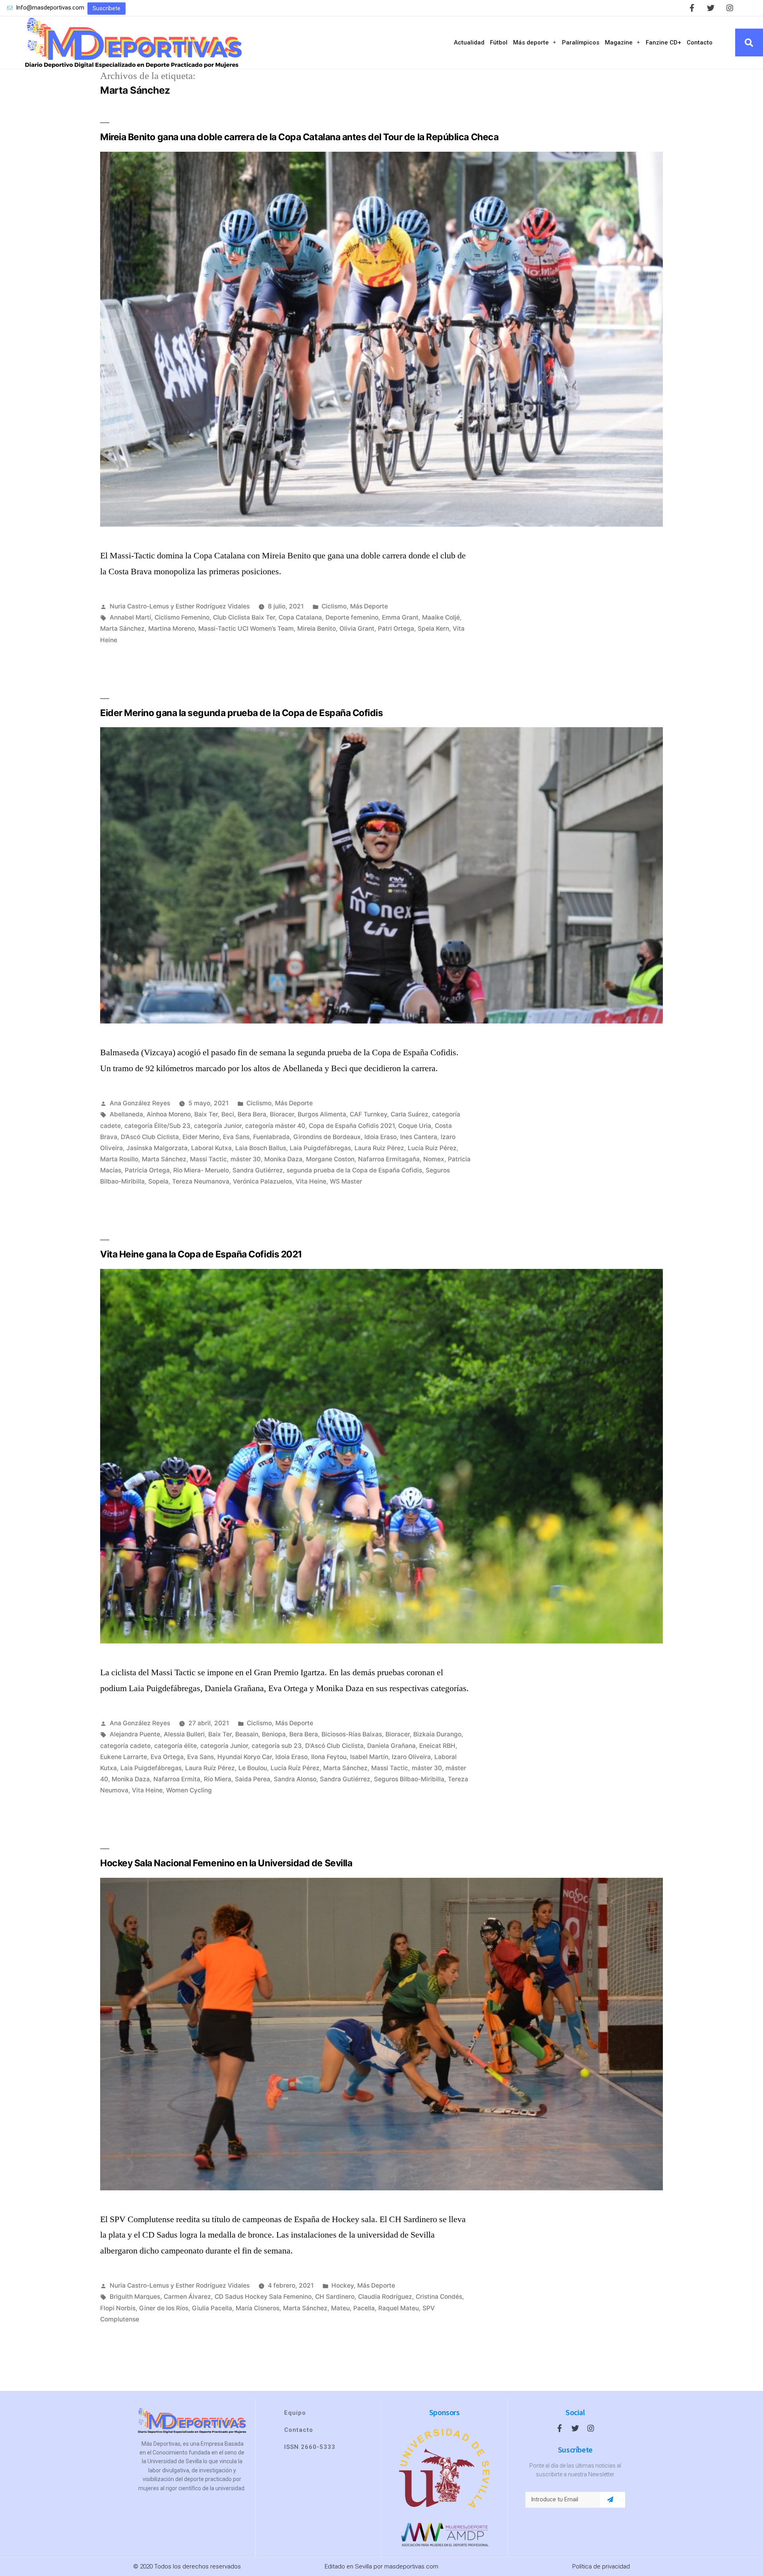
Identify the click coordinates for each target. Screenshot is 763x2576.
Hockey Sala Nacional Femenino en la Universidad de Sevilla (226, 1863)
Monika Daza (283, 1159)
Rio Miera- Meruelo (201, 1170)
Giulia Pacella (212, 2308)
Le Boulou (253, 1768)
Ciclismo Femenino (182, 617)
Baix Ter (206, 1114)
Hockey (343, 2285)
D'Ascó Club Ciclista (334, 1746)
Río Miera (218, 1779)
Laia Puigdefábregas (320, 1148)
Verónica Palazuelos (262, 1181)
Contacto (700, 42)
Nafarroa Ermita (177, 1779)
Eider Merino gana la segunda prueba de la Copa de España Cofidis (242, 713)
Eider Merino (201, 1137)
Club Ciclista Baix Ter (244, 617)
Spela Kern (433, 629)
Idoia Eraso (381, 1137)
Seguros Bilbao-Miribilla (409, 1779)
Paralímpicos (581, 42)
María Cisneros (258, 2308)
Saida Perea (253, 1779)
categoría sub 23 (277, 1746)
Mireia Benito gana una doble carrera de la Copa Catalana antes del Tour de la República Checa (299, 137)
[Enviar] (610, 2500)
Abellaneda (126, 1114)
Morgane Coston (330, 1159)
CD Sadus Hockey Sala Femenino (263, 2297)
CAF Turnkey (368, 1114)
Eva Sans (236, 1137)
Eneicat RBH (437, 1746)
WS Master (346, 1181)
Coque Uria (415, 1126)
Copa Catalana (300, 617)
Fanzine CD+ (663, 42)
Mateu (340, 2308)
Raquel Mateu (399, 2308)
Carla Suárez (410, 1114)
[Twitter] (711, 8)
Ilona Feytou (329, 1757)
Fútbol (499, 42)
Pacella (364, 2308)
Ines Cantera (419, 1137)
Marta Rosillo (119, 1159)
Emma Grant (400, 617)
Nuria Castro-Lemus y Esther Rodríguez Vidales (180, 606)
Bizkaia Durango (437, 1734)
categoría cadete (125, 1746)
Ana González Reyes (140, 1103)
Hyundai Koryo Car (245, 1757)
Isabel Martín (369, 1757)
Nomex (434, 1159)
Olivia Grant (357, 629)
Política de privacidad (601, 2566)
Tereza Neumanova (201, 1181)
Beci (228, 1114)
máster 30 (246, 1159)
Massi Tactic (208, 1159)
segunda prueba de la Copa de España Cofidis (354, 1170)
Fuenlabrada (271, 1137)
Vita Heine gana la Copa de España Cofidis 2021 (201, 1254)
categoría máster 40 (275, 1126)
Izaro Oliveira (411, 1757)
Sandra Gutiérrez (258, 1170)
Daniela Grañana (391, 1746)
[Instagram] (730, 8)
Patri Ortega (396, 629)
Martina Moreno (171, 629)
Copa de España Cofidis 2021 (352, 1126)
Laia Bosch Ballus (261, 1148)
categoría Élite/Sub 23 (157, 1126)
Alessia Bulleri (184, 1734)
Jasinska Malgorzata (157, 1148)
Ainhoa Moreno (169, 1114)
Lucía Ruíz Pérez (295, 1768)
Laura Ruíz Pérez (210, 1768)
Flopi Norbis (118, 2308)
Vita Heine (311, 1181)
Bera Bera (252, 1114)
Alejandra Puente (135, 1734)
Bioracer (282, 1114)
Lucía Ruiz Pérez (432, 1148)
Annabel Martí (130, 617)
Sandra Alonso (295, 1779)
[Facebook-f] (692, 8)
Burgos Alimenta (322, 1114)
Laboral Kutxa (211, 1148)
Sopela (158, 1181)
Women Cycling (189, 1790)
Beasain (247, 1734)
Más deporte (531, 42)
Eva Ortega (167, 1757)
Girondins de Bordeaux (327, 1137)
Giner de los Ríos (164, 2308)
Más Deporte (369, 606)
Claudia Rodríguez (385, 2297)
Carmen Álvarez (187, 2297)
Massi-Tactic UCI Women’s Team (246, 629)
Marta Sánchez (122, 629)
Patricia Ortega (147, 1170)
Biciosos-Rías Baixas (352, 1734)
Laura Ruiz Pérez (379, 1148)
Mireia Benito (317, 629)
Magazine (619, 42)
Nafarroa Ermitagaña (389, 1159)
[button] (107, 9)
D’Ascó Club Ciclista (150, 1137)
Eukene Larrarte (124, 1757)
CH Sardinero (335, 2297)
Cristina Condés (439, 2297)
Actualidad (469, 42)
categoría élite (175, 1746)
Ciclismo (334, 606)
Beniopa (274, 1734)
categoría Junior (218, 1126)
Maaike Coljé (441, 617)
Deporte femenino (352, 617)
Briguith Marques (135, 2297)
